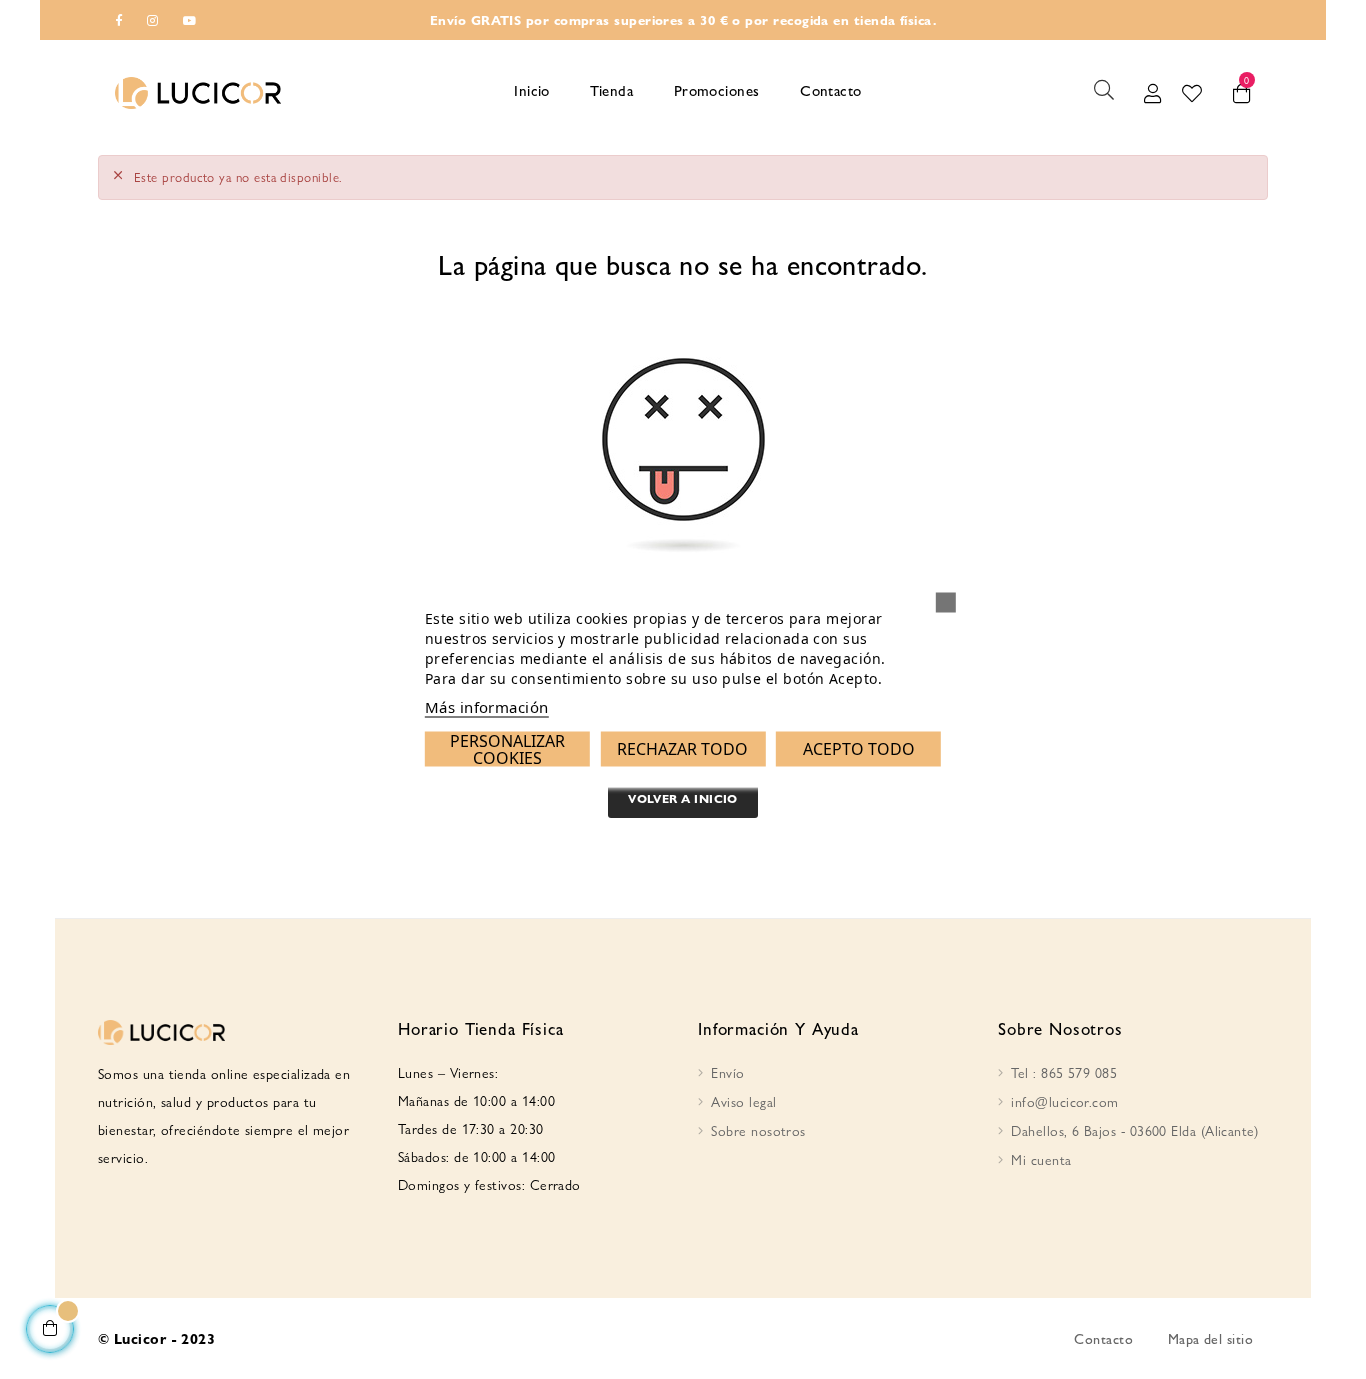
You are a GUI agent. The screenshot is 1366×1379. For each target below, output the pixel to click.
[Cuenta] (1153, 90)
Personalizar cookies (507, 748)
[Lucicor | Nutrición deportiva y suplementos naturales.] (198, 90)
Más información (487, 706)
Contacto (1103, 1338)
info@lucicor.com (1064, 1101)
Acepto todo (859, 748)
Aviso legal (743, 1101)
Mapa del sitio (1210, 1338)
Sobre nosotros (758, 1130)
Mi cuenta (1041, 1159)
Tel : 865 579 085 (1064, 1072)
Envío (727, 1072)
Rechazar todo (682, 748)
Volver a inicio (683, 798)
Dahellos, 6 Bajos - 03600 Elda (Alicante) (1134, 1130)
